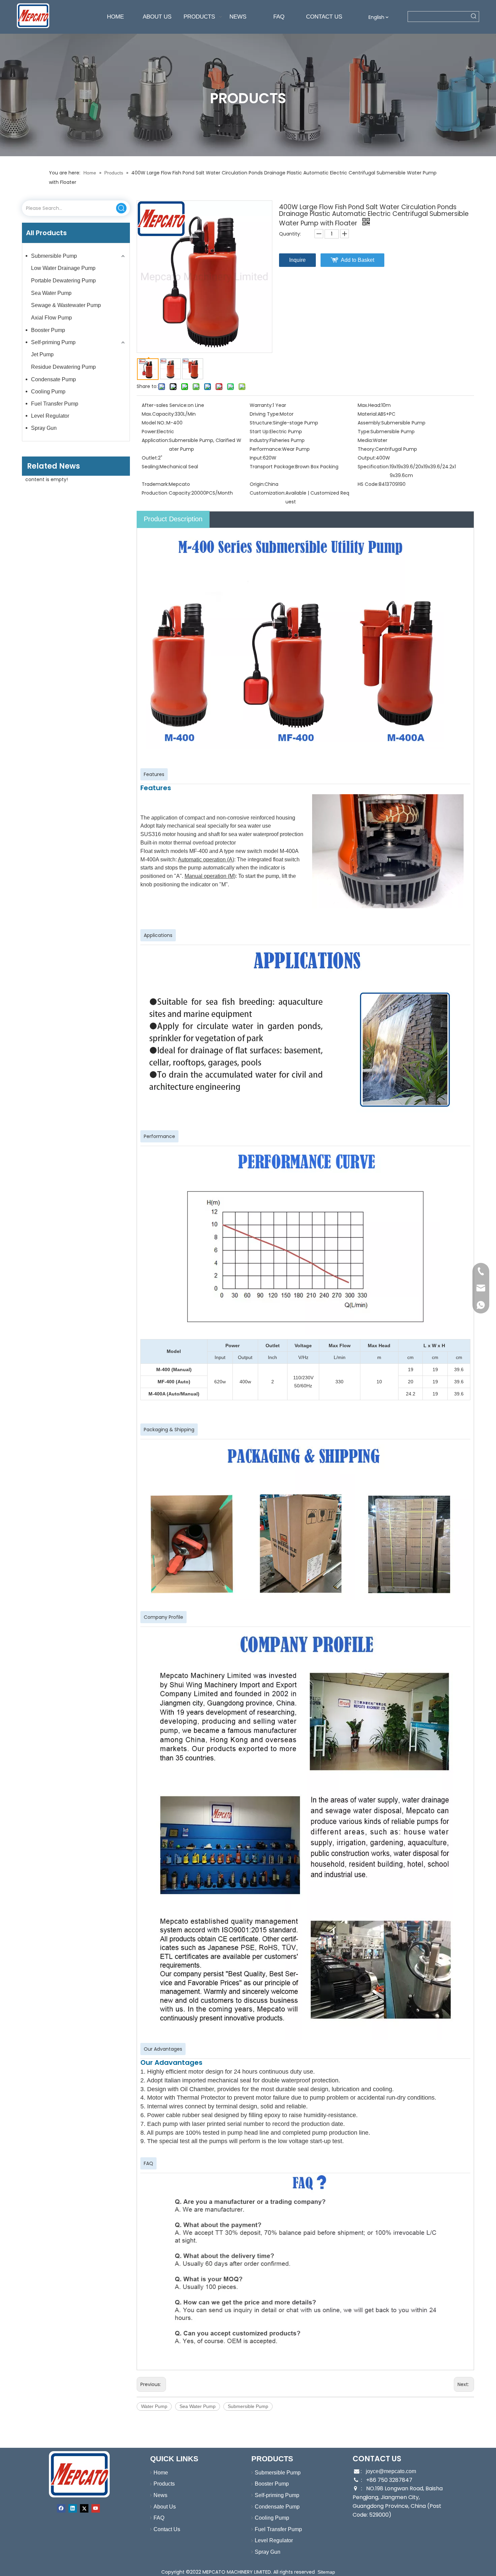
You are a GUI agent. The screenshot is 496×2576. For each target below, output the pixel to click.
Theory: (366, 449)
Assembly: (369, 423)
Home (161, 2473)
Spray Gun (44, 428)
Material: (368, 414)
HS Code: (368, 484)
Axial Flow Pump (51, 318)
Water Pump (154, 2406)
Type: (364, 432)
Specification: (374, 467)
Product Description (173, 519)
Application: (155, 440)
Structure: (261, 423)
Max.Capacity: (158, 414)
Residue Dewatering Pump (63, 367)
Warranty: (261, 405)
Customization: (268, 493)
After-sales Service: (165, 405)
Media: (365, 440)
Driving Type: (265, 414)
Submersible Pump (54, 256)
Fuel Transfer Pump (55, 404)
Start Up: (260, 432)
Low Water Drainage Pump (63, 268)
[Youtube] (96, 2508)
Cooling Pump (48, 392)
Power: (149, 432)
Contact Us (167, 2529)
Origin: (257, 484)
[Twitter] (84, 2508)
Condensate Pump (53, 379)
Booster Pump (48, 330)
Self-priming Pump (53, 342)
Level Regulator (50, 416)
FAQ (159, 2518)
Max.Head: (369, 405)
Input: (256, 458)
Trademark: (155, 484)
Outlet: (150, 458)
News (160, 2495)
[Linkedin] (73, 2508)
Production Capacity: (167, 493)
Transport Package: (272, 467)
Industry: (260, 440)
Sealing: (151, 467)
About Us (165, 2507)
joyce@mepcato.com (391, 2471)
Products (164, 2484)
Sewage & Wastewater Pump (66, 305)
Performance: (266, 449)
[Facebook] (61, 2508)
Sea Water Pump (51, 293)
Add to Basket (357, 260)
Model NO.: (154, 423)
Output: (367, 458)
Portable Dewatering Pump (63, 281)
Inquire (297, 260)
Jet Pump (42, 354)
